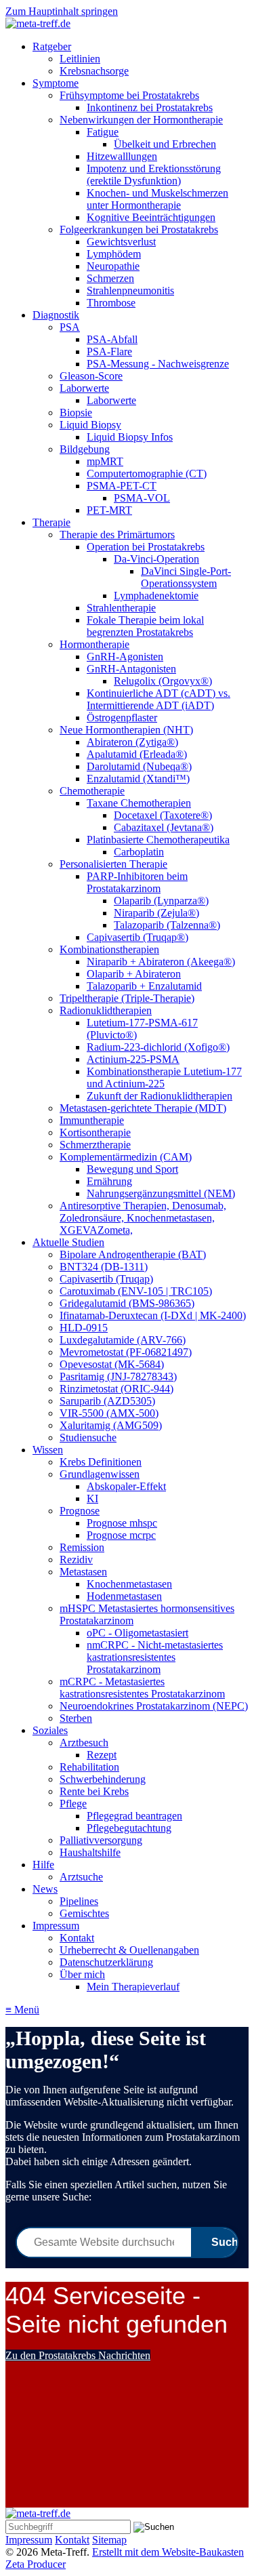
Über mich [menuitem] (82, 1974)
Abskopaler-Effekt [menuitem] (126, 1486)
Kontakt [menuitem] (77, 1938)
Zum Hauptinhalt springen (62, 11)
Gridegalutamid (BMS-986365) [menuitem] (127, 1303)
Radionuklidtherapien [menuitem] (106, 1010)
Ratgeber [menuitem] (52, 46)
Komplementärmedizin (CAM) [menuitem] (126, 1157)
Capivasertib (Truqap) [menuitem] (106, 1279)
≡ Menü (22, 2010)
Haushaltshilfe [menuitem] (90, 1852)
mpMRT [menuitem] (105, 461)
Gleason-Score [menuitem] (91, 376)
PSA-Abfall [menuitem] (112, 339)
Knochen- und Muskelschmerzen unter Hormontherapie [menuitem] (157, 199)
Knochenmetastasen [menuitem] (129, 1584)
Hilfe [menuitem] (43, 1865)
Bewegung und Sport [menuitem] (132, 1169)
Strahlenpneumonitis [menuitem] (130, 290)
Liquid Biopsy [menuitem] (90, 425)
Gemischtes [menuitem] (84, 1913)
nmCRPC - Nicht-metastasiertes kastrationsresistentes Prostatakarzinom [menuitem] (155, 1657)
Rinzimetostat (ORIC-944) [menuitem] (117, 1389)
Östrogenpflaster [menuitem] (122, 718)
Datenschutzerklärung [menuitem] (106, 1962)
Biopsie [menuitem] (76, 412)
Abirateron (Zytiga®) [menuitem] (132, 742)
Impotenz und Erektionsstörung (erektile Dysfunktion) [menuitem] (154, 175)
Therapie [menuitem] (51, 522)
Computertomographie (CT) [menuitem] (147, 474)
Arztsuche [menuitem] (81, 1877)
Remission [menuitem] (82, 1547)
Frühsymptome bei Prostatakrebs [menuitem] (129, 95)
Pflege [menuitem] (73, 1804)
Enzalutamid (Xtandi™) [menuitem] (138, 779)
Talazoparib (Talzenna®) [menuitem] (167, 925)
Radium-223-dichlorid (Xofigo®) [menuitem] (158, 1047)
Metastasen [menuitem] (83, 1572)
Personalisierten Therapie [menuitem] (113, 864)
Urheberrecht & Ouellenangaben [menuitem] (129, 1950)
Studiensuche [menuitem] (88, 1437)
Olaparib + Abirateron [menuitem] (134, 974)
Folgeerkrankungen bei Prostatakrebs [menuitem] (139, 229)
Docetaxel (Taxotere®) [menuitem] (163, 815)
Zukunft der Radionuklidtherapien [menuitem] (160, 1096)
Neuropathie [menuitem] (113, 266)
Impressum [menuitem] (56, 1926)
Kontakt (72, 2540)
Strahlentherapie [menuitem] (121, 608)
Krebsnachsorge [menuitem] (94, 71)
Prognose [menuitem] (80, 1511)
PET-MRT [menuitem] (109, 510)
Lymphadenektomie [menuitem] (156, 596)
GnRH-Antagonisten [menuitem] (131, 669)
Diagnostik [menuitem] (56, 315)
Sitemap (109, 2540)
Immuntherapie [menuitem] (92, 1120)
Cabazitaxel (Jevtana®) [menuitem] (164, 827)
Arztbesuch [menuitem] (84, 1743)
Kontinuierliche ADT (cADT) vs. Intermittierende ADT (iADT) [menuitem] (158, 699)
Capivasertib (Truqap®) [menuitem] (137, 937)
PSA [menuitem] (70, 327)
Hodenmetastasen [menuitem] (124, 1596)
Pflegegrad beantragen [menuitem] (134, 1816)
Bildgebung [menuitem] (85, 449)
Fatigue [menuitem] (103, 132)
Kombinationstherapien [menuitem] (109, 949)
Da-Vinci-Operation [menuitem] (156, 559)
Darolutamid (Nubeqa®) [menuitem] (139, 766)
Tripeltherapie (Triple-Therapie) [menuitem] (127, 998)
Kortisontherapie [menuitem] (95, 1132)
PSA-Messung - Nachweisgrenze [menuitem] (158, 364)
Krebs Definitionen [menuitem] (101, 1462)
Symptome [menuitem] (56, 83)
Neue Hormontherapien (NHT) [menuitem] (126, 730)
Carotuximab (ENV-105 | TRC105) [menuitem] (136, 1291)
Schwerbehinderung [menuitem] (103, 1779)
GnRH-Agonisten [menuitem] (125, 657)
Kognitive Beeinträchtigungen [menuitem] (151, 217)
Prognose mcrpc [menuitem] (121, 1535)
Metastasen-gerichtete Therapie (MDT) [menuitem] (143, 1108)
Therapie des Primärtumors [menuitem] (117, 535)
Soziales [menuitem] (50, 1730)
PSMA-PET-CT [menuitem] (122, 486)
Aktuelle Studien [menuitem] (68, 1242)
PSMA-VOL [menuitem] (142, 498)
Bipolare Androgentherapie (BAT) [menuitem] (133, 1254)
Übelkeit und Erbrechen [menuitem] (165, 144)
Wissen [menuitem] (48, 1450)
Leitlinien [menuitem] (80, 59)
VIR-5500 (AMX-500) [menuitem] (109, 1413)
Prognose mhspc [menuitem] (122, 1523)
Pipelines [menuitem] (79, 1901)
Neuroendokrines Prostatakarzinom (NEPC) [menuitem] (154, 1706)
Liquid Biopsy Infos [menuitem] (130, 437)
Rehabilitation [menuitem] (89, 1767)
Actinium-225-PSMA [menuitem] (133, 1059)
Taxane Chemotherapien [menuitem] (139, 803)
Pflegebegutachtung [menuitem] (129, 1828)
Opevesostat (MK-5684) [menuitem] (112, 1364)
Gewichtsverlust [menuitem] (121, 242)
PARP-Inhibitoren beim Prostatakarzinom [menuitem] (137, 882)
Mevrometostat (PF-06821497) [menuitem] (126, 1352)
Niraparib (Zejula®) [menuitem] (156, 913)
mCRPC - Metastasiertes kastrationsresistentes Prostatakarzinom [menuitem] (142, 1688)
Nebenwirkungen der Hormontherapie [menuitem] (141, 120)
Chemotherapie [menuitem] (92, 791)
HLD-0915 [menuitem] (84, 1328)
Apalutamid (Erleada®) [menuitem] (137, 754)
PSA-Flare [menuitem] (109, 351)
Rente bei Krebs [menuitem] (94, 1791)
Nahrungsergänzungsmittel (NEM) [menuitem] (161, 1193)
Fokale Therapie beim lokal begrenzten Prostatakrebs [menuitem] (145, 626)
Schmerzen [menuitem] (110, 278)
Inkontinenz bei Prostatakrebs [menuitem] (150, 107)
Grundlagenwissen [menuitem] (100, 1474)
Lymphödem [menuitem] (114, 254)
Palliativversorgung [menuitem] (101, 1840)
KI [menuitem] (92, 1498)
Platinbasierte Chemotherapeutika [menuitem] (158, 840)
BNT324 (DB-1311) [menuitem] (104, 1267)
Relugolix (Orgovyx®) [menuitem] (163, 681)
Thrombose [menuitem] (111, 303)
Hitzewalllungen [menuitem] (122, 156)
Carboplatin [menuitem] (139, 852)
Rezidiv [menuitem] (76, 1559)
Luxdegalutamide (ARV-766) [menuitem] (123, 1340)
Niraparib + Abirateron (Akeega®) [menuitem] (161, 962)
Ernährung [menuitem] (109, 1181)
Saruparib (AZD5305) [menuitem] (107, 1401)
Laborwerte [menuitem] (84, 388)
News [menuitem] (45, 1889)
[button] (78, 2355)
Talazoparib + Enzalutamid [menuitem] (144, 986)
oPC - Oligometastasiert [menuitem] (137, 1633)
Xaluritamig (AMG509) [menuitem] (111, 1425)
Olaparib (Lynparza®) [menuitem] (161, 901)
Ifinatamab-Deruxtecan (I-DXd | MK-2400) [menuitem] (153, 1315)
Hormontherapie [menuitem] (94, 644)
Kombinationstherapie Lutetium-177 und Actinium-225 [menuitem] (164, 1078)
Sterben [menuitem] (76, 1718)
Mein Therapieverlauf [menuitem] (133, 1987)
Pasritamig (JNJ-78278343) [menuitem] (118, 1376)
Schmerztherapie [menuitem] (95, 1145)
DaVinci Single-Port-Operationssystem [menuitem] (186, 577)
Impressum (29, 2540)
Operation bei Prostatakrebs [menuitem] (146, 547)
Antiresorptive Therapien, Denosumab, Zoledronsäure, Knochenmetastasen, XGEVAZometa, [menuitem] (143, 1218)
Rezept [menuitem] (102, 1755)
